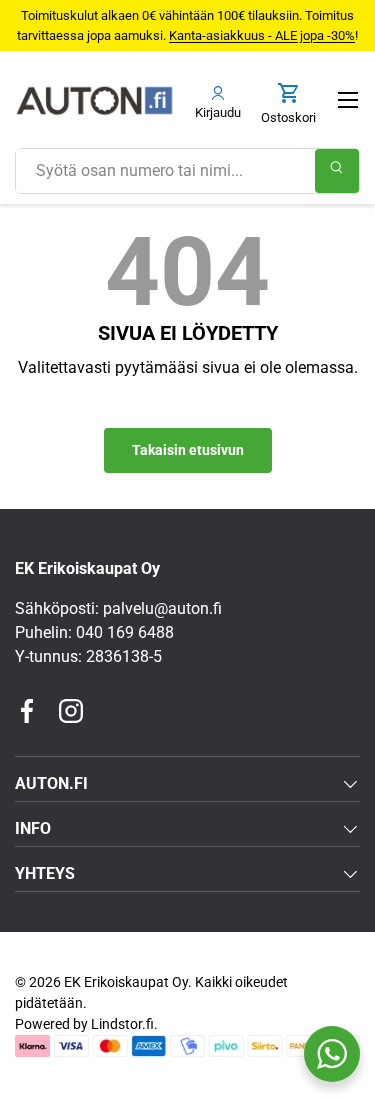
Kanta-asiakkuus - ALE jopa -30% (262, 35)
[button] (288, 104)
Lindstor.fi (122, 1024)
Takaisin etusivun (188, 450)
